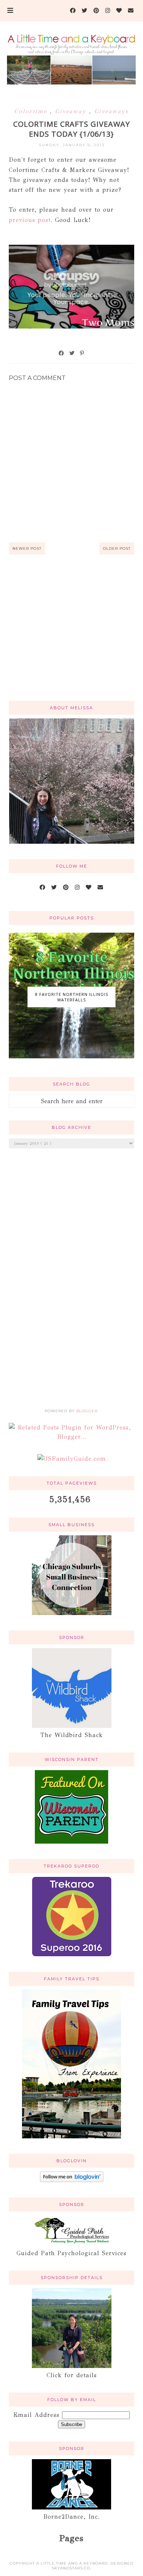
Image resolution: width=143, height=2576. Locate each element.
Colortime (32, 111)
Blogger (87, 1411)
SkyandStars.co (71, 2568)
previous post (30, 220)
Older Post (117, 548)
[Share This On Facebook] (62, 353)
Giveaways (111, 111)
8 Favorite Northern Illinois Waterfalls (72, 997)
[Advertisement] (72, 636)
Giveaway (72, 111)
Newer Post (27, 548)
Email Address (38, 2415)
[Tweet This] (72, 353)
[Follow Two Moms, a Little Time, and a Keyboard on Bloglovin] (72, 2180)
